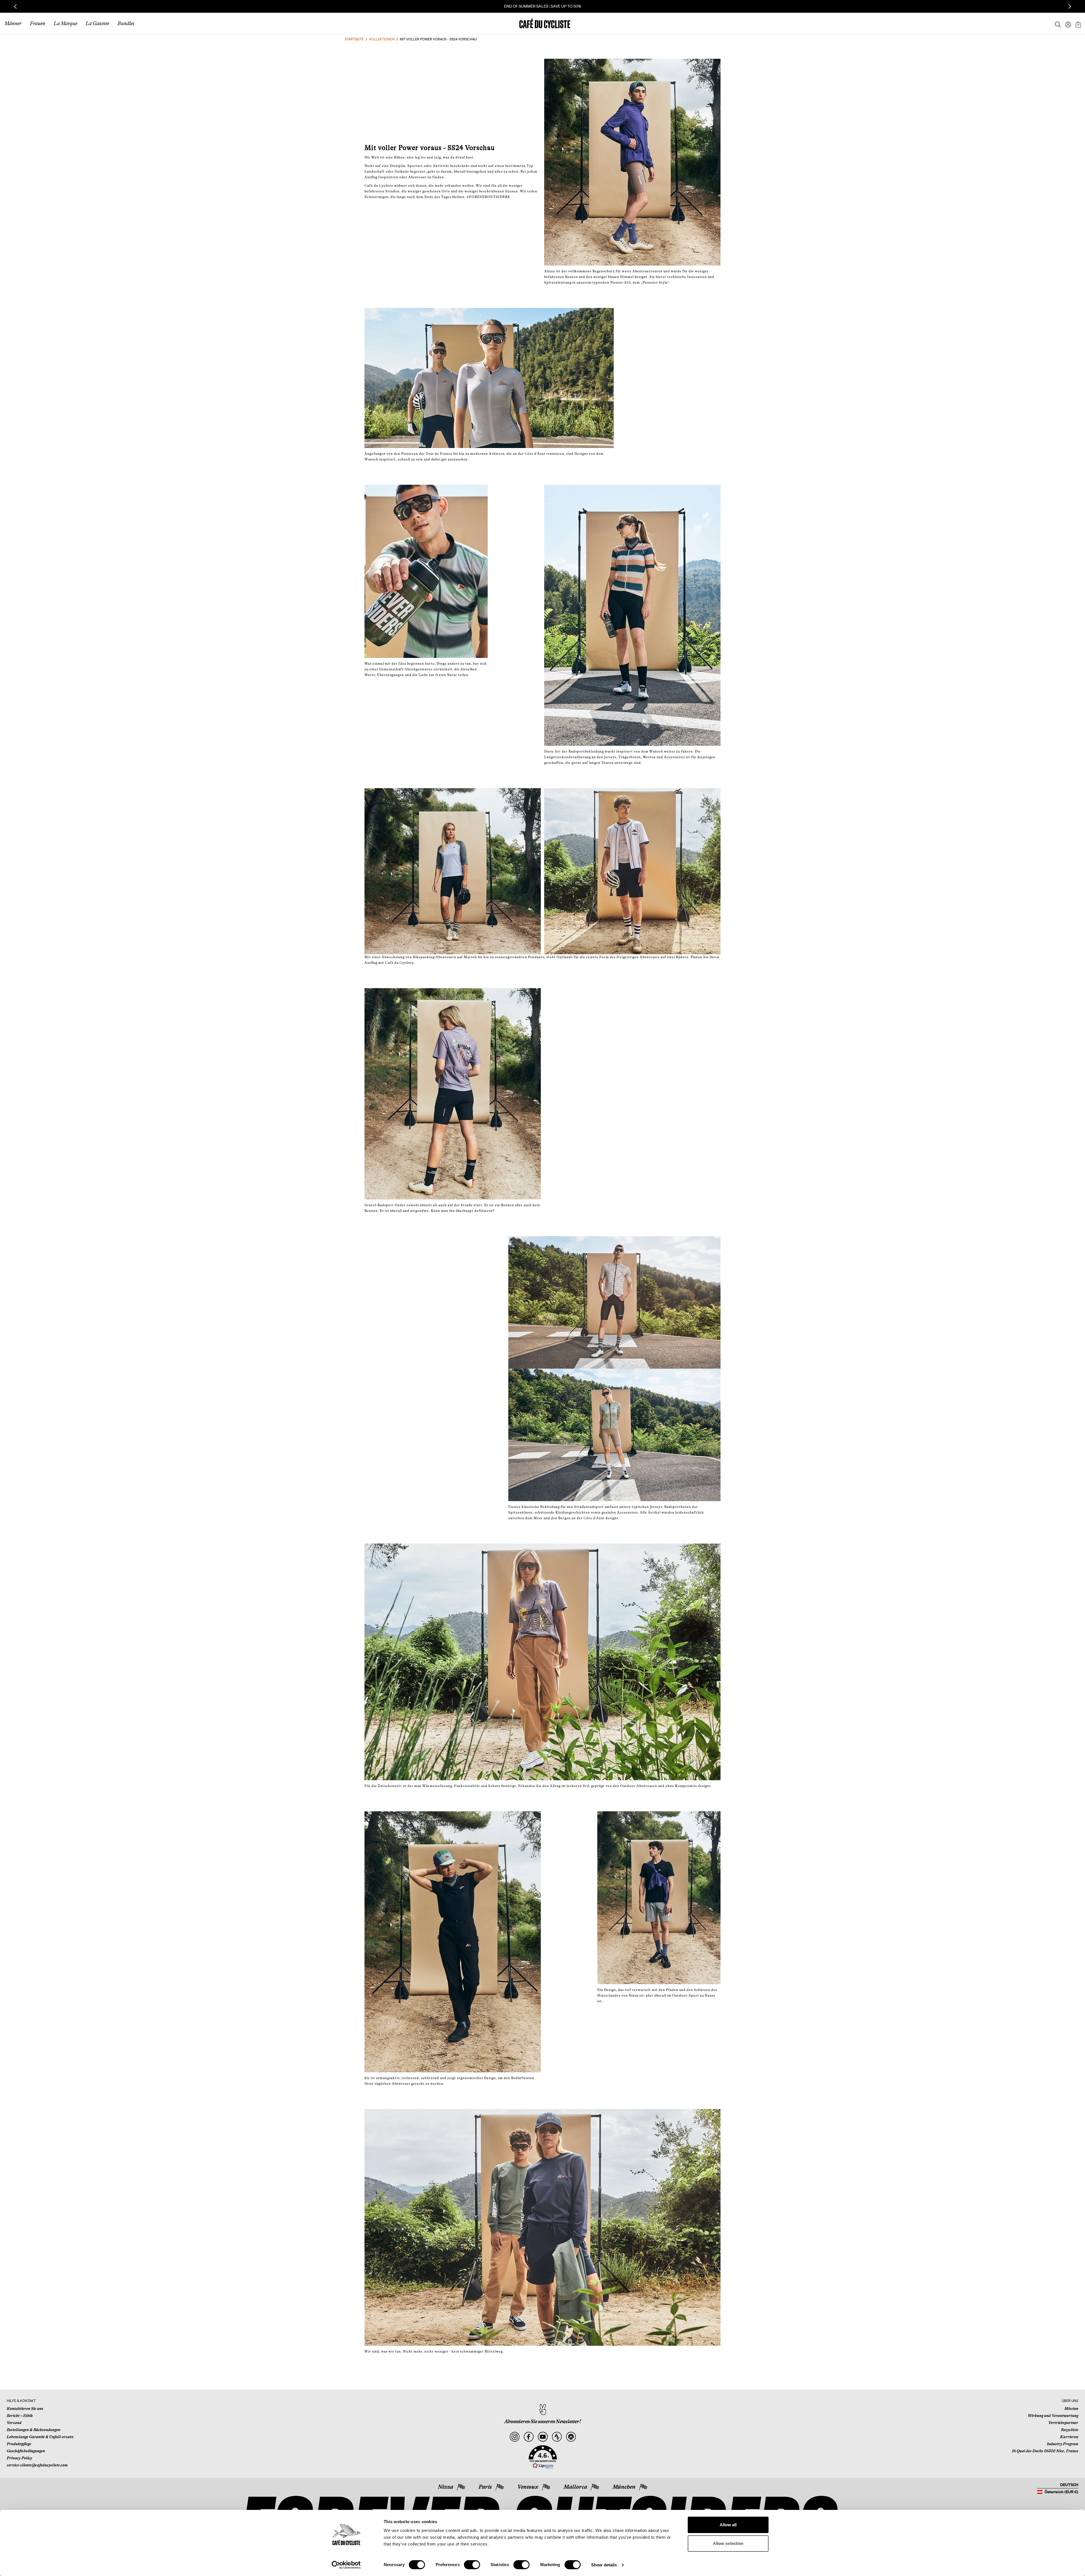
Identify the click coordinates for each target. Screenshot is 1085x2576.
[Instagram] (514, 2437)
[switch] (472, 2565)
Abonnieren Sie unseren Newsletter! (543, 2421)
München (624, 2487)
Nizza (446, 2487)
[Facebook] (529, 2437)
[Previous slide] (15, 6)
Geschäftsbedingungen (26, 2451)
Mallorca (575, 2487)
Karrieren (1069, 2437)
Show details (604, 2565)
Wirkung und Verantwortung (1053, 2416)
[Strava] (557, 2437)
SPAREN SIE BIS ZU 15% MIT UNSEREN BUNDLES (543, 6)
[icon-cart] (1078, 23)
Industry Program (1063, 2444)
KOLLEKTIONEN (382, 39)
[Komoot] (571, 2437)
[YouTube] (543, 2437)
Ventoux (528, 2487)
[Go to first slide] (1070, 6)
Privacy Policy (19, 2458)
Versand (14, 2423)
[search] (1056, 23)
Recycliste (1070, 2430)
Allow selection (728, 2543)
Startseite (354, 39)
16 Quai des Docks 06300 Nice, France (1045, 2451)
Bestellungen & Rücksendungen (33, 2430)
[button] (543, 2457)
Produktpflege (19, 2444)
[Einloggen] (1066, 23)
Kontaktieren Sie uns (25, 2408)
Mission (1071, 2408)
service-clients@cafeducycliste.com (37, 2465)
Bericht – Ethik (20, 2416)
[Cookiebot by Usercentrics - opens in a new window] (346, 2565)
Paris (485, 2487)
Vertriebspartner (1063, 2423)
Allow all (728, 2525)
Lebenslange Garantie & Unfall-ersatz (40, 2437)
